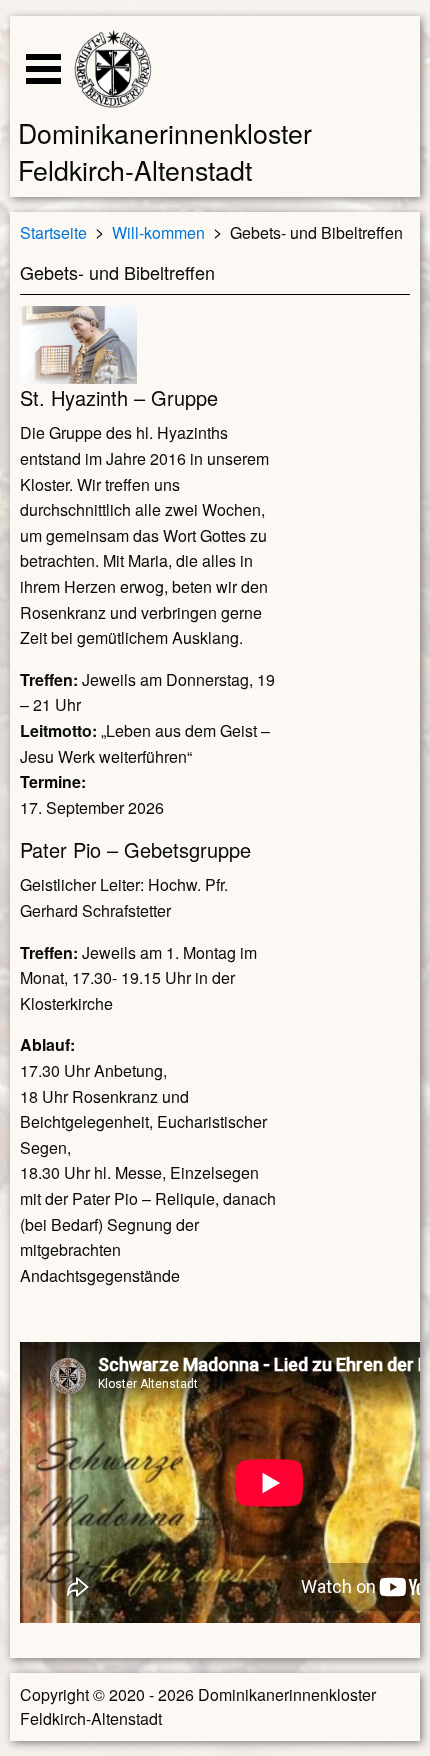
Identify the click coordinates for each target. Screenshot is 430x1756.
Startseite (53, 231)
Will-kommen (158, 231)
